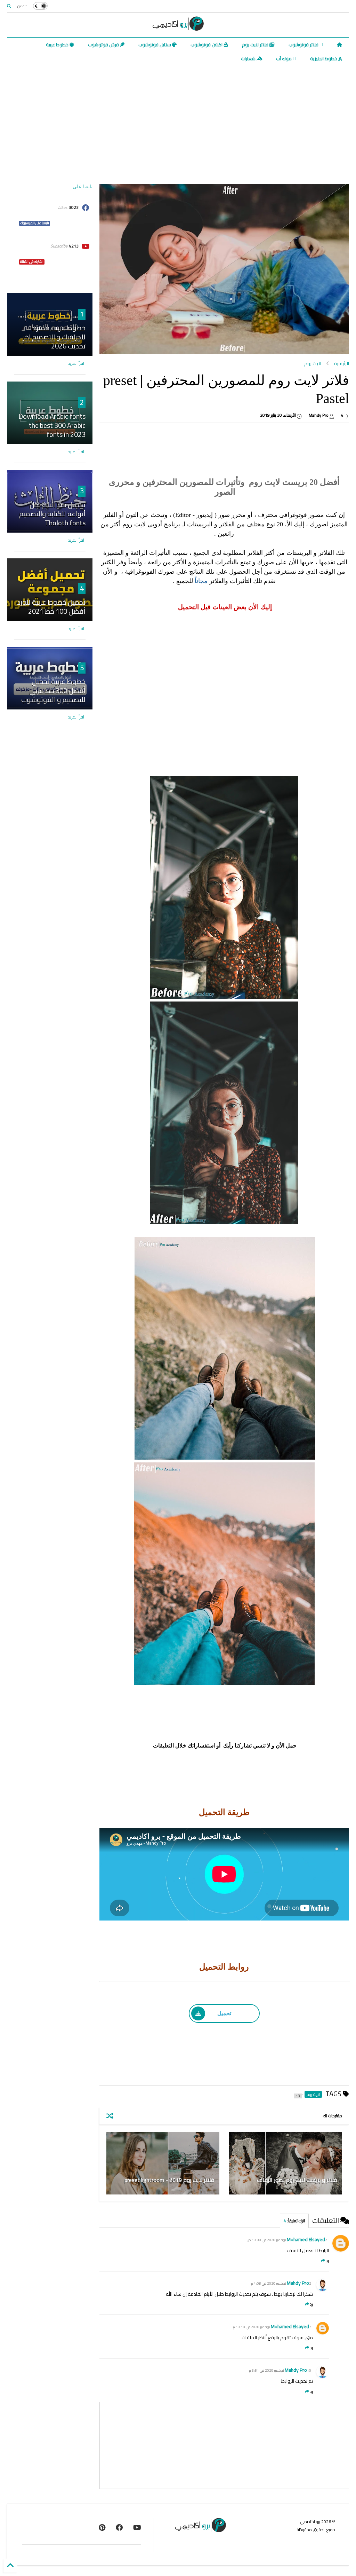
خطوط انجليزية (324, 58)
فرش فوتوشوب (104, 45)
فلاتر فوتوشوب (304, 45)
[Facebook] (119, 2527)
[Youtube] (137, 2527)
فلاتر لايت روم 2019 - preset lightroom (169, 2180)
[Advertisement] (178, 125)
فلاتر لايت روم (256, 45)
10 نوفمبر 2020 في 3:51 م (280, 2370)
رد (327, 2261)
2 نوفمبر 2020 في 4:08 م (281, 2283)
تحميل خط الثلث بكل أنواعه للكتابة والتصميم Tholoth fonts (52, 514)
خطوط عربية (58, 45)
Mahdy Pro (298, 2283)
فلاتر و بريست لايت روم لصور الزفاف (297, 2180)
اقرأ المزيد (76, 363)
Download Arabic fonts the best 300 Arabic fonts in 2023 (52, 425)
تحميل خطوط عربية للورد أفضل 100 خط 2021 (51, 607)
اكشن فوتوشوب (207, 45)
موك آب (284, 58)
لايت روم (313, 363)
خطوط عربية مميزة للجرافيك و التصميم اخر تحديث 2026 (54, 337)
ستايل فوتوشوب (155, 45)
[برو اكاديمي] (178, 28)
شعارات (249, 58)
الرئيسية (342, 363)
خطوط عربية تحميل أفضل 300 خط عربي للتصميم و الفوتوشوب (53, 690)
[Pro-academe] (102, 2527)
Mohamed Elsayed (306, 2239)
